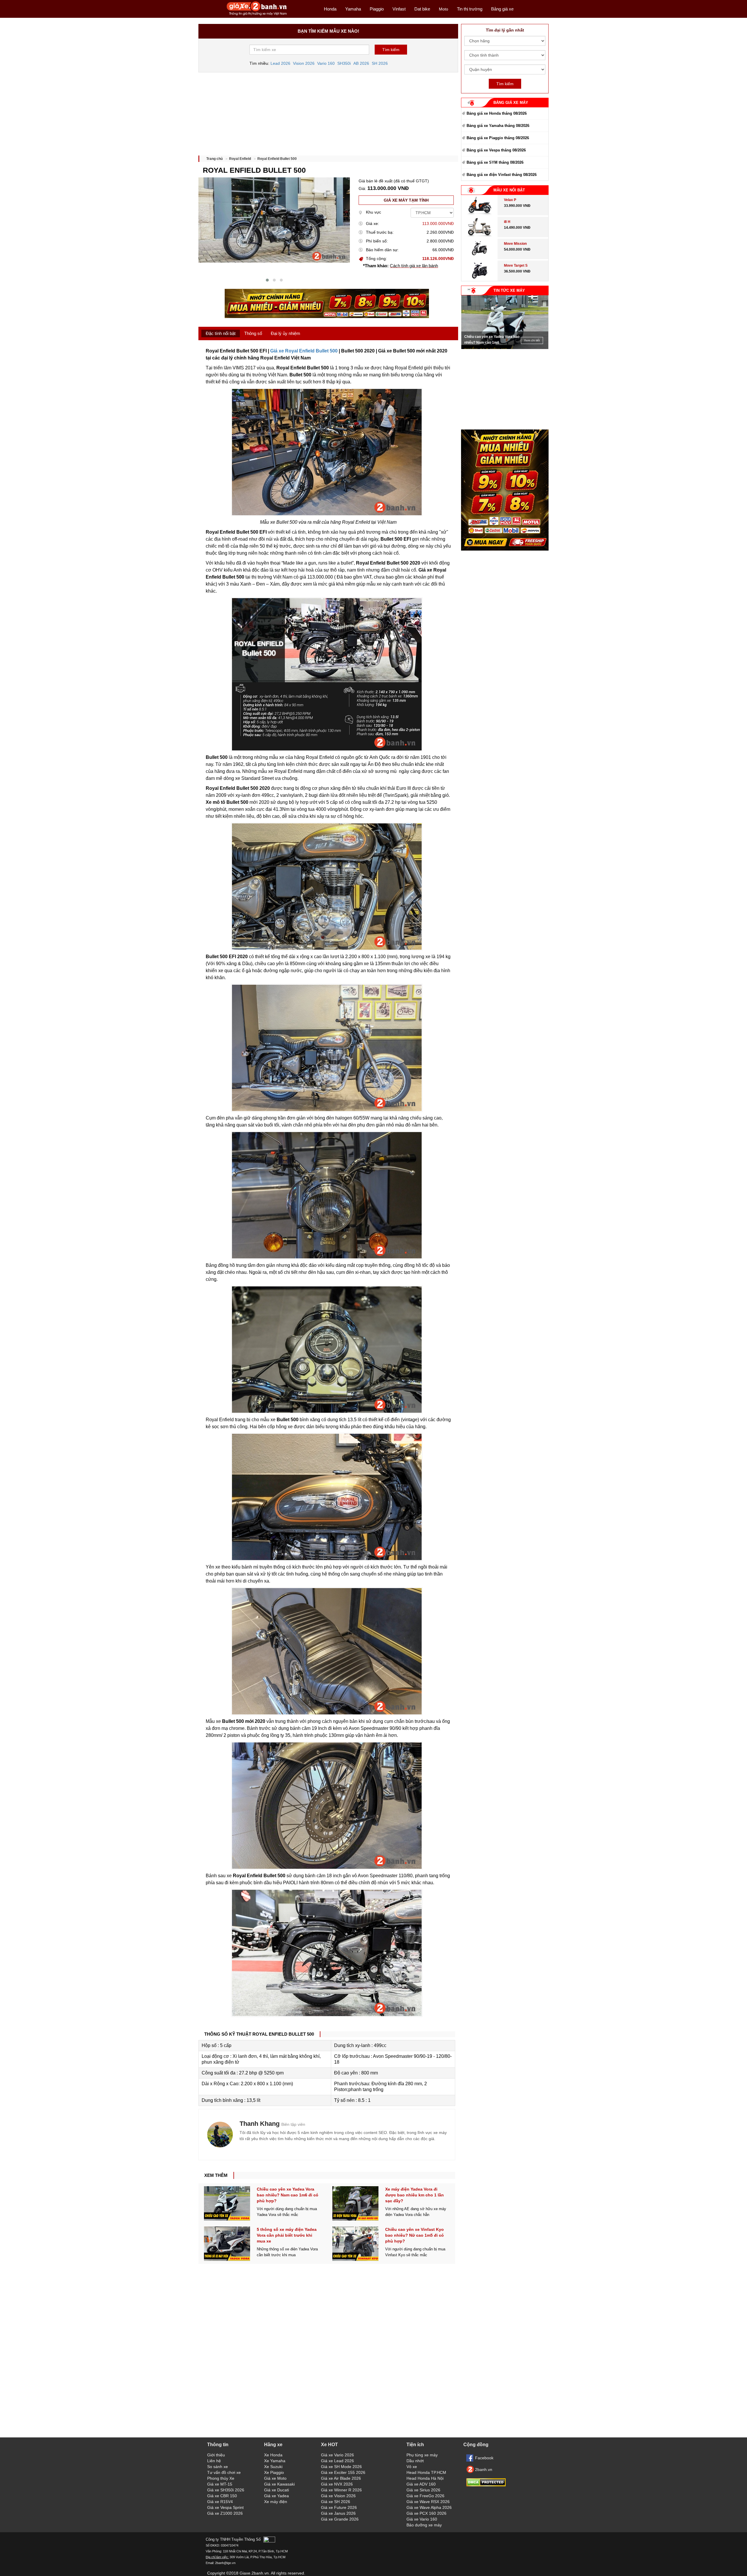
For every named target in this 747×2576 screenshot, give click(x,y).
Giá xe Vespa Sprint (225, 2507)
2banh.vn (484, 2470)
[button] (267, 280)
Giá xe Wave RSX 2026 (428, 2502)
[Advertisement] (328, 112)
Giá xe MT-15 (220, 2484)
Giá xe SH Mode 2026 (341, 2467)
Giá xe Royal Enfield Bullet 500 (304, 351)
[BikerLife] (220, 2135)
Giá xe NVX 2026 (337, 2484)
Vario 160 (326, 63)
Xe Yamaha (275, 2461)
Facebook (484, 2458)
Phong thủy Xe (221, 2478)
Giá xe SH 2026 (336, 2502)
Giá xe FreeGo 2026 (425, 2496)
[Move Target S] (480, 280)
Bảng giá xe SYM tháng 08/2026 (495, 162)
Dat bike (422, 9)
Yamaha (353, 9)
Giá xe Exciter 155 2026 (343, 2472)
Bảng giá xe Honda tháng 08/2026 (497, 113)
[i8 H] (479, 236)
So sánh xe (218, 2467)
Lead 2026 (280, 63)
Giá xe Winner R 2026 (341, 2490)
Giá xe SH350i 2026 (226, 2490)
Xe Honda (273, 2455)
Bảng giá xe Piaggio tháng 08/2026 (498, 138)
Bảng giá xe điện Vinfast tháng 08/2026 (502, 175)
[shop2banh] (505, 549)
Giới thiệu (216, 2455)
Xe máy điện (276, 2502)
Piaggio (377, 9)
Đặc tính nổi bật (221, 333)
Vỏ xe (412, 2467)
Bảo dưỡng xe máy (424, 2525)
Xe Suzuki (273, 2467)
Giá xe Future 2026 (339, 2507)
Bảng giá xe (502, 9)
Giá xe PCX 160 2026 (426, 2513)
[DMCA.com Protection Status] (486, 2485)
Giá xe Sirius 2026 (423, 2490)
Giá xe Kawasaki (279, 2484)
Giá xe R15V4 (220, 2502)
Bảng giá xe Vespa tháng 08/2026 (496, 150)
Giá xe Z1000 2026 (225, 2513)
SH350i (344, 63)
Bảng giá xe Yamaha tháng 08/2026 (498, 126)
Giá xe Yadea (276, 2496)
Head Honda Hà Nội (425, 2478)
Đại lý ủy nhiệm (286, 333)
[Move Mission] (480, 258)
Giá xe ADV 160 (421, 2484)
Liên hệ (214, 2461)
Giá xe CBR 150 (222, 2496)
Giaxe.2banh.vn (254, 2573)
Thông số (253, 333)
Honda (330, 9)
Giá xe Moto (275, 2478)
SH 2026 (380, 63)
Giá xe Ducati (276, 2490)
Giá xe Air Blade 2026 (341, 2478)
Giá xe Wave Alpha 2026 (429, 2507)
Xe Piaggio (274, 2472)
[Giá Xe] (257, 15)
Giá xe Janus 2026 (338, 2513)
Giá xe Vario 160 (422, 2519)
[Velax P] (479, 214)
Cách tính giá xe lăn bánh (414, 266)
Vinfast (399, 9)
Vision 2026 (304, 63)
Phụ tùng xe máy (422, 2455)
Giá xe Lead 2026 (337, 2461)
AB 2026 (361, 63)
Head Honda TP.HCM (426, 2472)
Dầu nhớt (415, 2461)
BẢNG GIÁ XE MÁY (511, 103)
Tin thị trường (470, 9)
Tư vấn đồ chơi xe (224, 2472)
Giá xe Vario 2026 (337, 2455)
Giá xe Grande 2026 (340, 2519)
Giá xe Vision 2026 (338, 2496)
